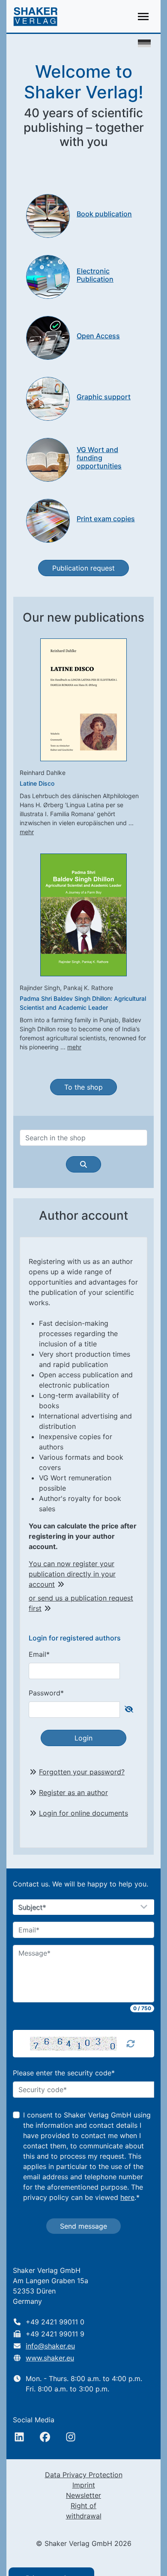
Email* (39, 1654)
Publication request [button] (83, 568)
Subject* (32, 1908)
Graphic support (104, 397)
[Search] (83, 1164)
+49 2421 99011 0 (55, 2322)
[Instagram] (71, 2437)
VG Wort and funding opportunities (99, 458)
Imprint (84, 2485)
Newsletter (83, 2495)
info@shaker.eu (50, 2346)
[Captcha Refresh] (131, 2044)
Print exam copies (106, 519)
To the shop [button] (83, 1087)
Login (83, 1738)
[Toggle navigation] (143, 17)
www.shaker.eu (50, 2358)
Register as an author (73, 1792)
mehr (27, 832)
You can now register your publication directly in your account (72, 1574)
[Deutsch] (144, 43)
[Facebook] (45, 2437)
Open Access (98, 336)
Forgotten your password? (82, 1772)
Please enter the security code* (64, 2073)
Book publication (104, 214)
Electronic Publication (95, 275)
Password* (46, 1693)
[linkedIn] (19, 2437)
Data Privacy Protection (84, 2475)
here (127, 2197)
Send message (83, 2226)
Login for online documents (83, 1813)
